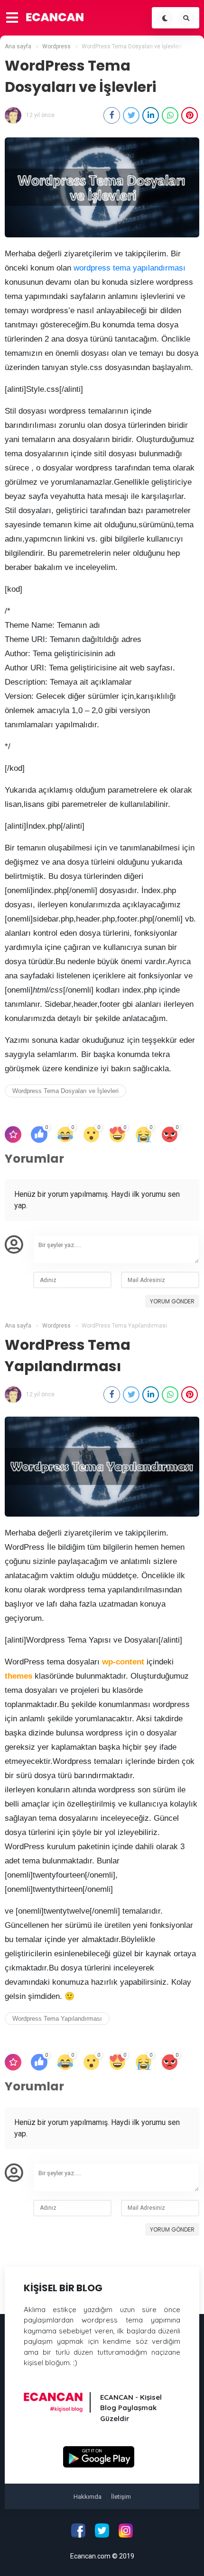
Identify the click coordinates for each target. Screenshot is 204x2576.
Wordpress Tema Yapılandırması (57, 2019)
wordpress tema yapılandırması (130, 268)
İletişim (121, 2497)
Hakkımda (88, 2497)
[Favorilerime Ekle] (13, 1134)
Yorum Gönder (172, 1301)
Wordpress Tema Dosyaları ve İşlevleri (65, 1091)
